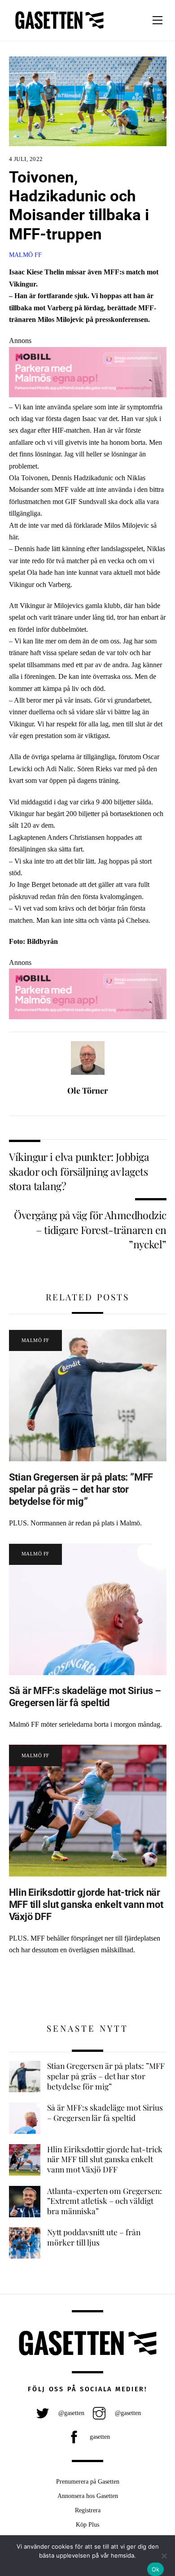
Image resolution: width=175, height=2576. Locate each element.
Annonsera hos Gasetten (88, 2496)
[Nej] (164, 2556)
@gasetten (70, 2413)
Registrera (88, 2510)
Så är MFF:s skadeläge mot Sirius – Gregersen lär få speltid (85, 1696)
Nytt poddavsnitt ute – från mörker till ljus (94, 2237)
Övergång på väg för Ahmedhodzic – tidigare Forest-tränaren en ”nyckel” (90, 1229)
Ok (156, 2569)
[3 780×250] (88, 395)
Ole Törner (87, 1090)
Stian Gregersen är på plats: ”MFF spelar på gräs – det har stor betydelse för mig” (81, 1489)
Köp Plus (87, 2524)
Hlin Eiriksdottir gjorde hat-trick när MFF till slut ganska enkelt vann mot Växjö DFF (86, 1904)
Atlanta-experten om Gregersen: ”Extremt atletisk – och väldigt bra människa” (105, 2201)
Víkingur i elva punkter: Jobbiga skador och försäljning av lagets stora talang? (79, 1171)
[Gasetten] (59, 29)
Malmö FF (25, 255)
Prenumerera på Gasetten (88, 2481)
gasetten (99, 2437)
